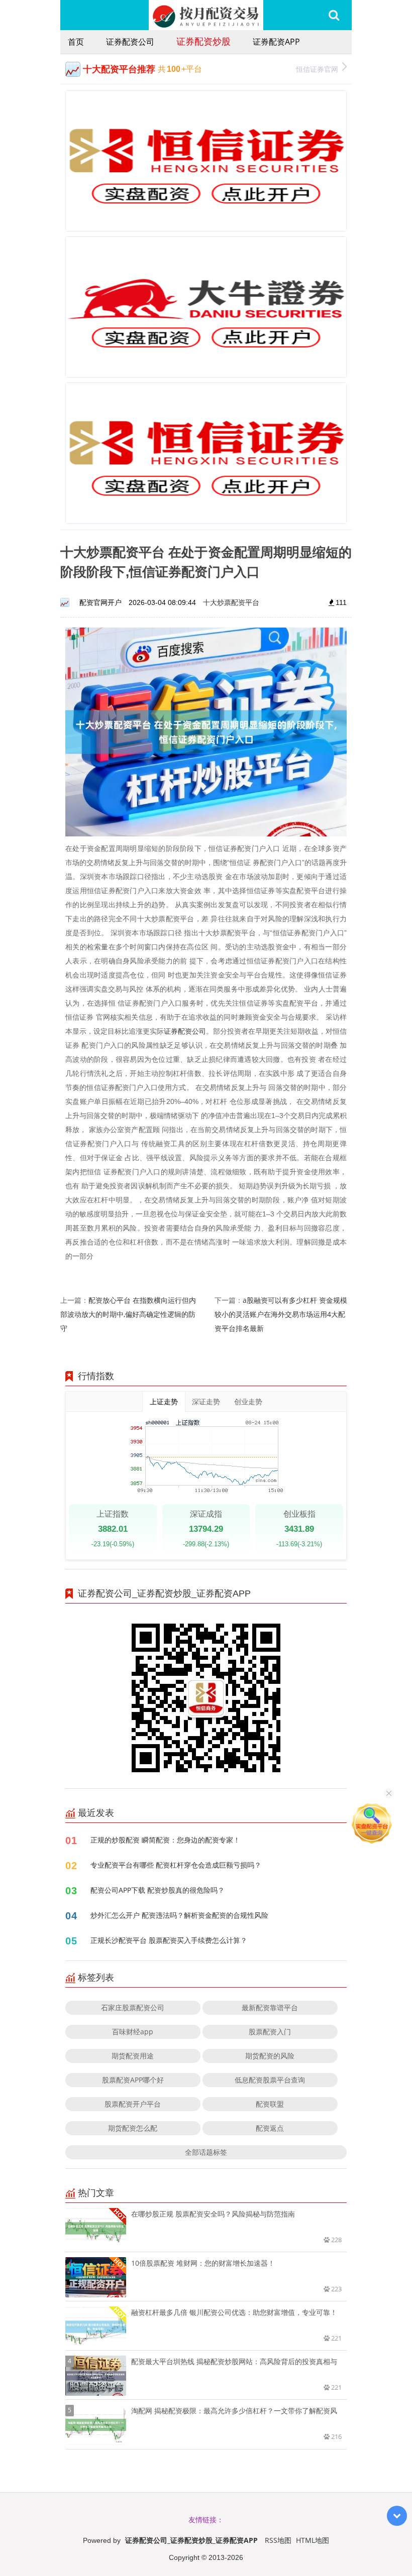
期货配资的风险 (270, 2056)
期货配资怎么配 (133, 2128)
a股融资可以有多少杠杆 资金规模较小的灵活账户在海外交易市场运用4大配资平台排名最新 (281, 1314)
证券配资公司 (130, 42)
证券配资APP (276, 42)
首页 (76, 42)
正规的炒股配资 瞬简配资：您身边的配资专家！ (165, 1840)
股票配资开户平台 (133, 2104)
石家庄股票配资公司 (133, 2007)
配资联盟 (270, 2104)
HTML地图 (313, 2540)
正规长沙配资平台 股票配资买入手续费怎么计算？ (169, 1940)
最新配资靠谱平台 (270, 2007)
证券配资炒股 (203, 41)
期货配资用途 (133, 2056)
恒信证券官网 (317, 69)
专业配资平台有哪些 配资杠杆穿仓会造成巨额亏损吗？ (176, 1865)
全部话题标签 (206, 2152)
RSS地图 (278, 2540)
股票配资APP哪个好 (133, 2080)
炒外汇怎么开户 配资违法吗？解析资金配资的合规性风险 (179, 1915)
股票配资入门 (270, 2032)
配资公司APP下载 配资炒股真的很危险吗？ (158, 1890)
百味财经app (133, 2032)
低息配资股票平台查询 (270, 2080)
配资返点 (270, 2128)
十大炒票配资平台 (231, 602)
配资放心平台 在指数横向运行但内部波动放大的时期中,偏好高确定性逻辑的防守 (128, 1314)
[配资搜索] (334, 15)
